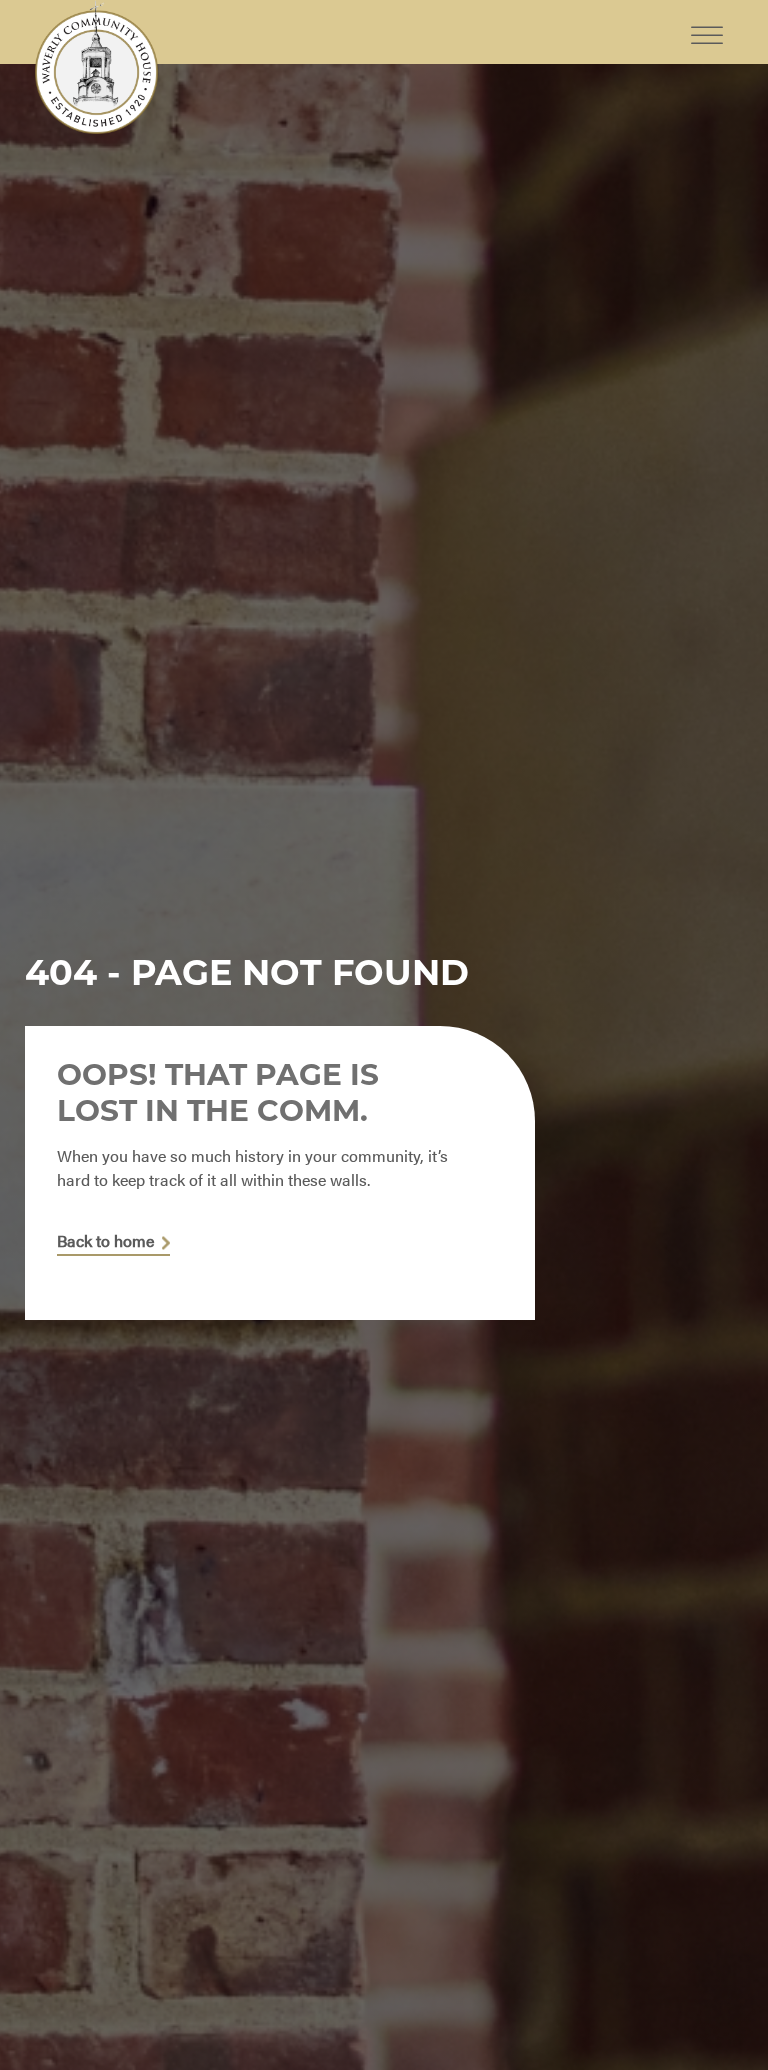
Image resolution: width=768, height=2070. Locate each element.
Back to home (105, 1241)
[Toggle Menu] (707, 19)
